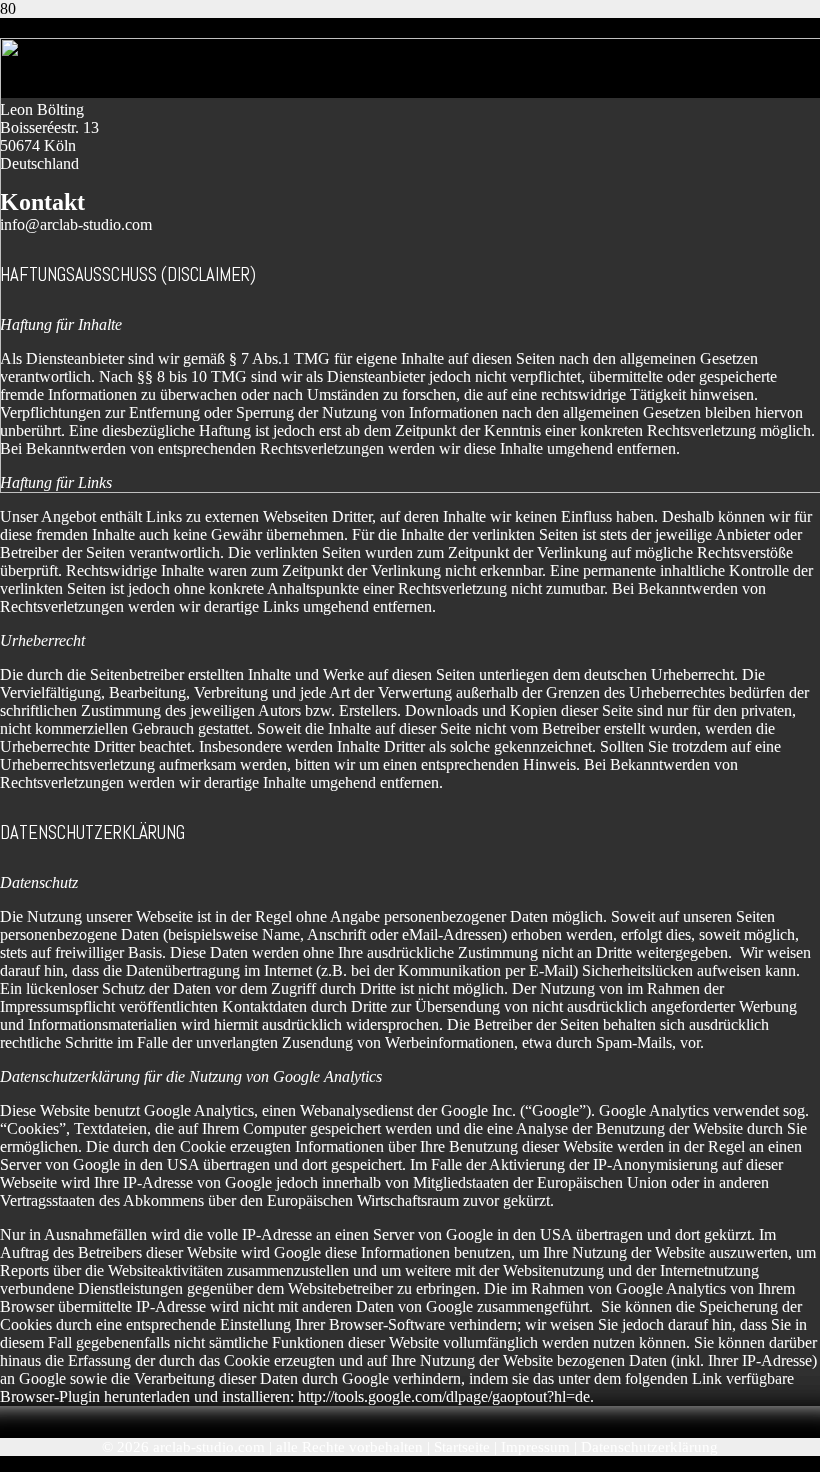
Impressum (535, 1447)
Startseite (462, 1447)
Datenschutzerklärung (649, 1447)
